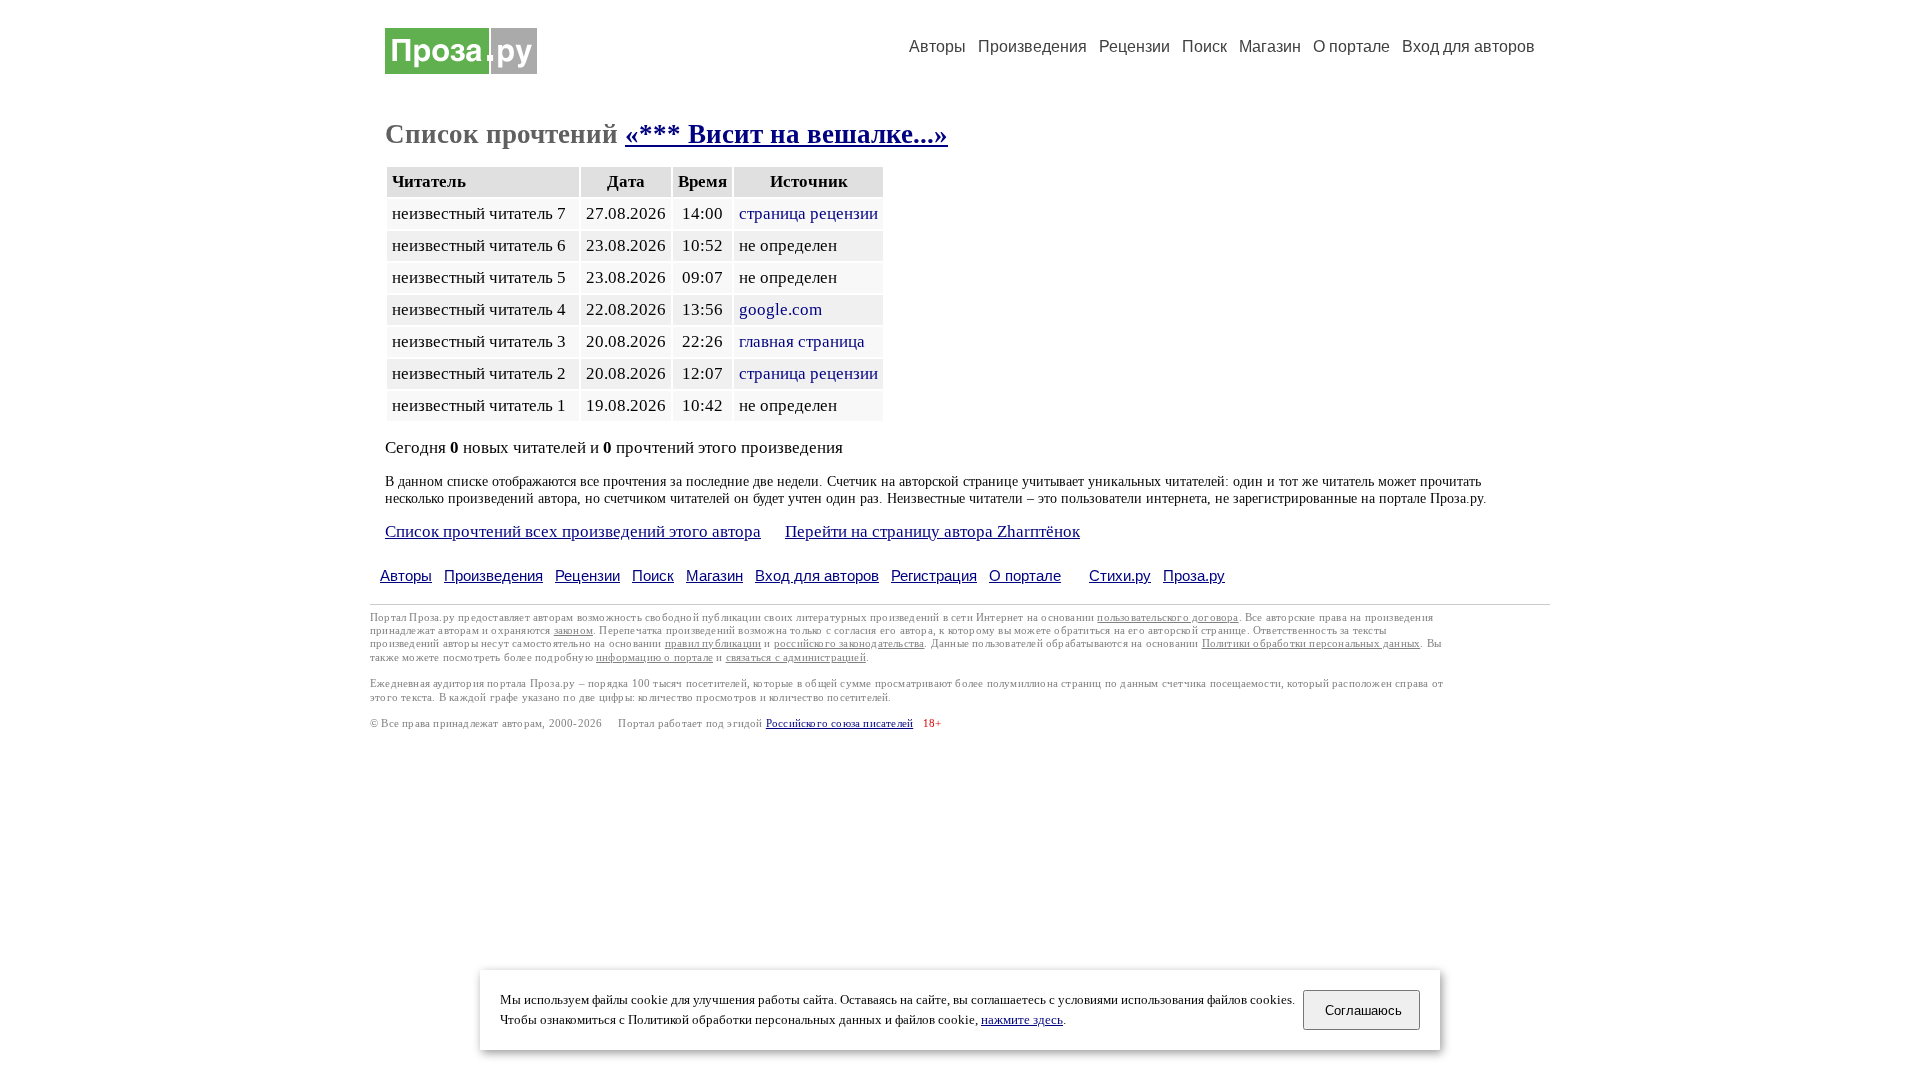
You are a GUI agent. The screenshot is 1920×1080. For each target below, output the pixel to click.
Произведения (1032, 46)
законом (573, 630)
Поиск (1204, 46)
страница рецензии (808, 213)
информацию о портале (654, 657)
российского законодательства (849, 643)
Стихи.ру (1120, 575)
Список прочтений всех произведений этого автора (573, 531)
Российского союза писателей (839, 723)
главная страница (802, 341)
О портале (1025, 575)
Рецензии (1134, 46)
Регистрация (934, 575)
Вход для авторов (1468, 46)
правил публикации (713, 643)
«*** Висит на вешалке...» (786, 134)
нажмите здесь (1022, 1020)
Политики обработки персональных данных (1311, 643)
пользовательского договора (1167, 617)
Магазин (1270, 46)
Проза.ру (1194, 575)
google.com (780, 309)
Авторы (937, 46)
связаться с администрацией (796, 657)
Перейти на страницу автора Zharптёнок (932, 531)
